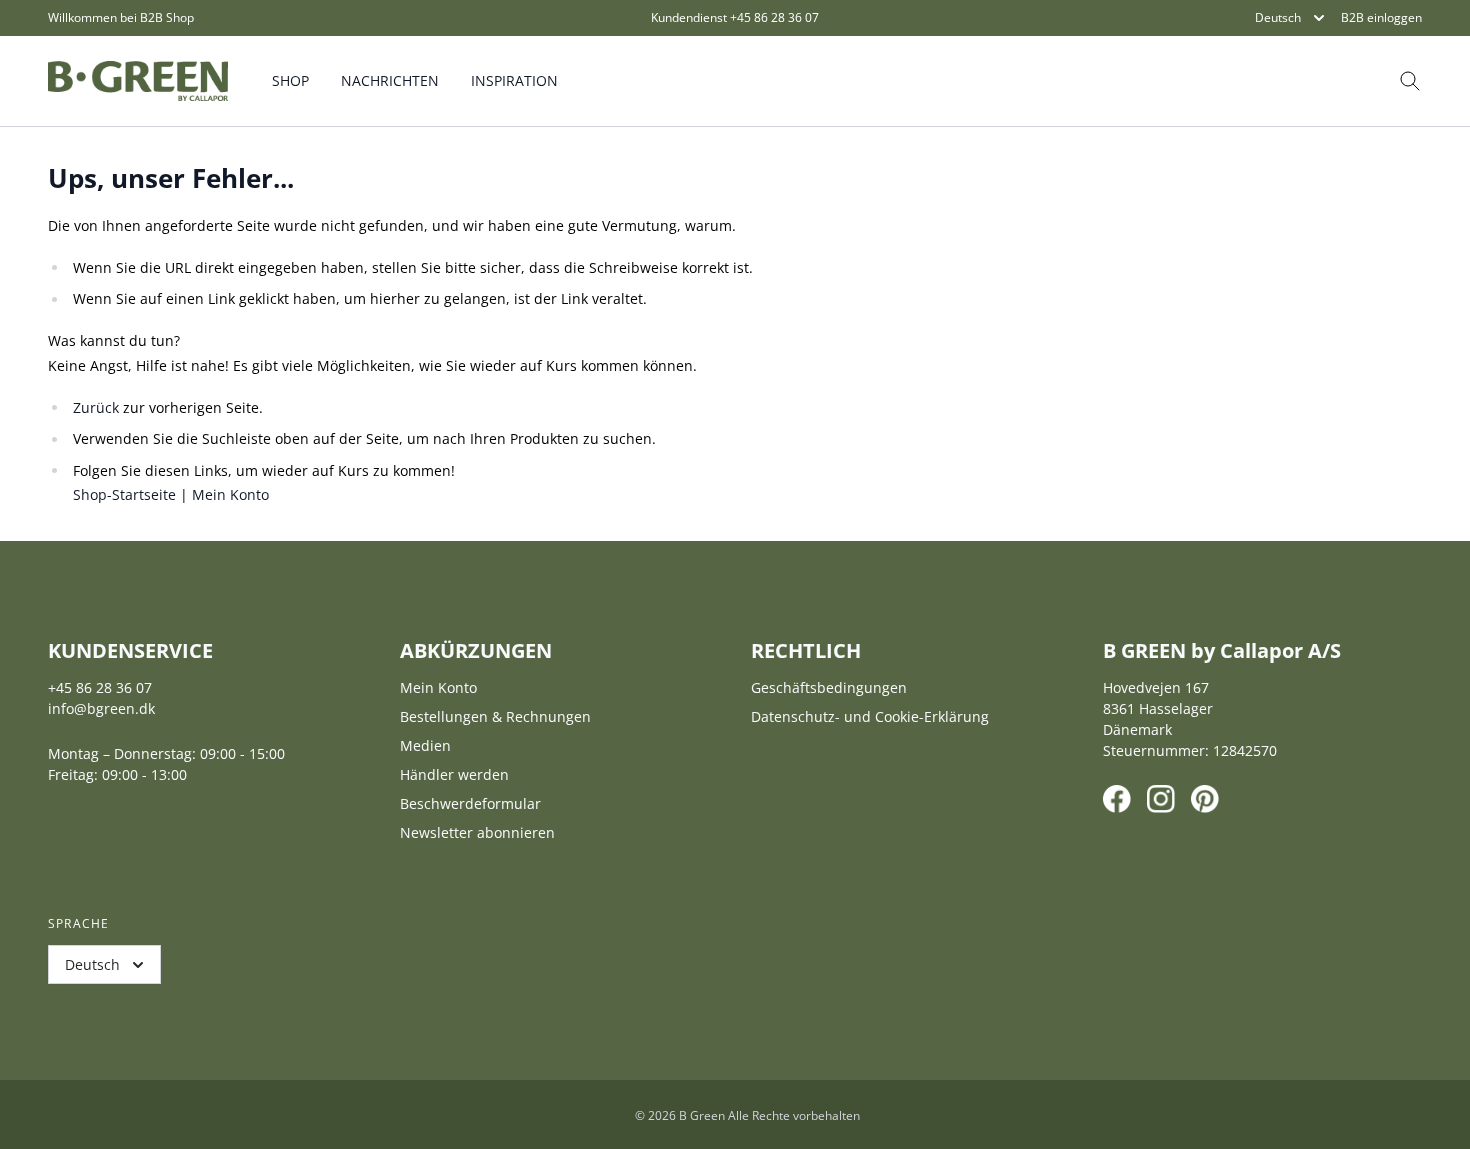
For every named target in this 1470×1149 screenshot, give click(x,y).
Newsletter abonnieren (477, 832)
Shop (290, 80)
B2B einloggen (1381, 18)
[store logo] (138, 81)
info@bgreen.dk (101, 708)
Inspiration (514, 80)
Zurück (96, 407)
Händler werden (454, 774)
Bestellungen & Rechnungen (495, 716)
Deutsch (1278, 17)
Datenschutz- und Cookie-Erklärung (870, 716)
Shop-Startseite (124, 494)
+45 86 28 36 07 (774, 17)
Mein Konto (230, 494)
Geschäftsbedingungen (829, 687)
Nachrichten (390, 80)
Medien (425, 745)
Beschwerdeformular (470, 803)
